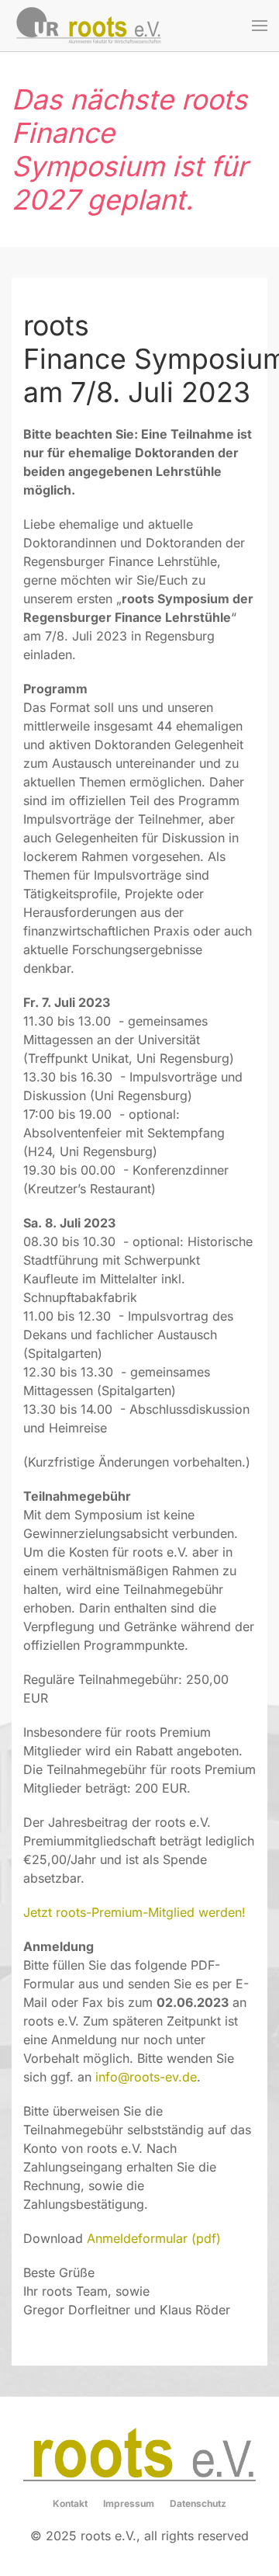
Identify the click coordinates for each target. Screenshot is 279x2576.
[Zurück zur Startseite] (89, 26)
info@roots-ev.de (146, 2077)
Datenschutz (198, 2503)
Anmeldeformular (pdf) (154, 2238)
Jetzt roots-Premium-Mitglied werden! (134, 1912)
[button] (260, 26)
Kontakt (70, 2503)
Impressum (129, 2503)
